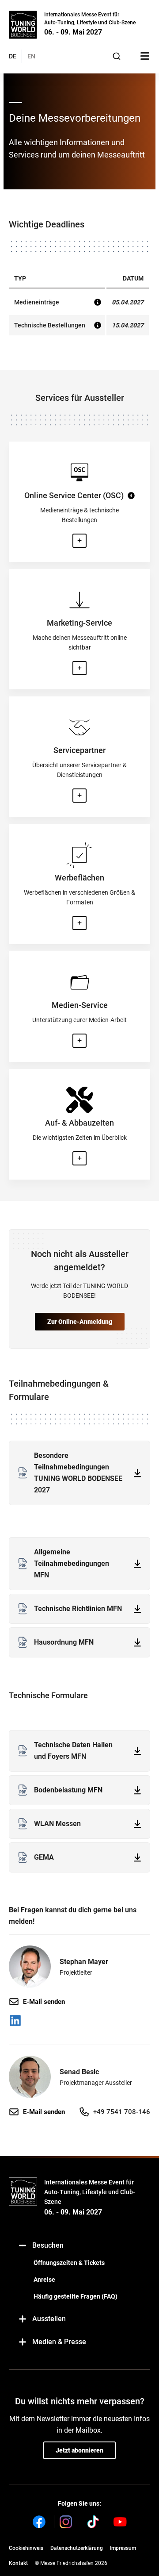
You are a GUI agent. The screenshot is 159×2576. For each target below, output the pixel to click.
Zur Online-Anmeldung (80, 1322)
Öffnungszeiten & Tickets (69, 2263)
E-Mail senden (44, 2002)
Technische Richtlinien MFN (78, 1609)
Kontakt (18, 2563)
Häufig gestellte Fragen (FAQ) (76, 2296)
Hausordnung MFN (64, 1642)
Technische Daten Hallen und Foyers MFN (73, 1751)
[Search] (117, 56)
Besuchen (48, 2245)
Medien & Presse (59, 2342)
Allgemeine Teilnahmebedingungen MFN (72, 1563)
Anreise (44, 2280)
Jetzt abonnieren (79, 2450)
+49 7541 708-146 (122, 2112)
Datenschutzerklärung (77, 2548)
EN (31, 56)
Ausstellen (49, 2319)
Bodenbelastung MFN (68, 1790)
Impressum (123, 2548)
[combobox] (117, 56)
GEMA (44, 1857)
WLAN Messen (57, 1824)
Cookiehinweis (26, 2548)
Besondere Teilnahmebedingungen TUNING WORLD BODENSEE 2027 (78, 1473)
